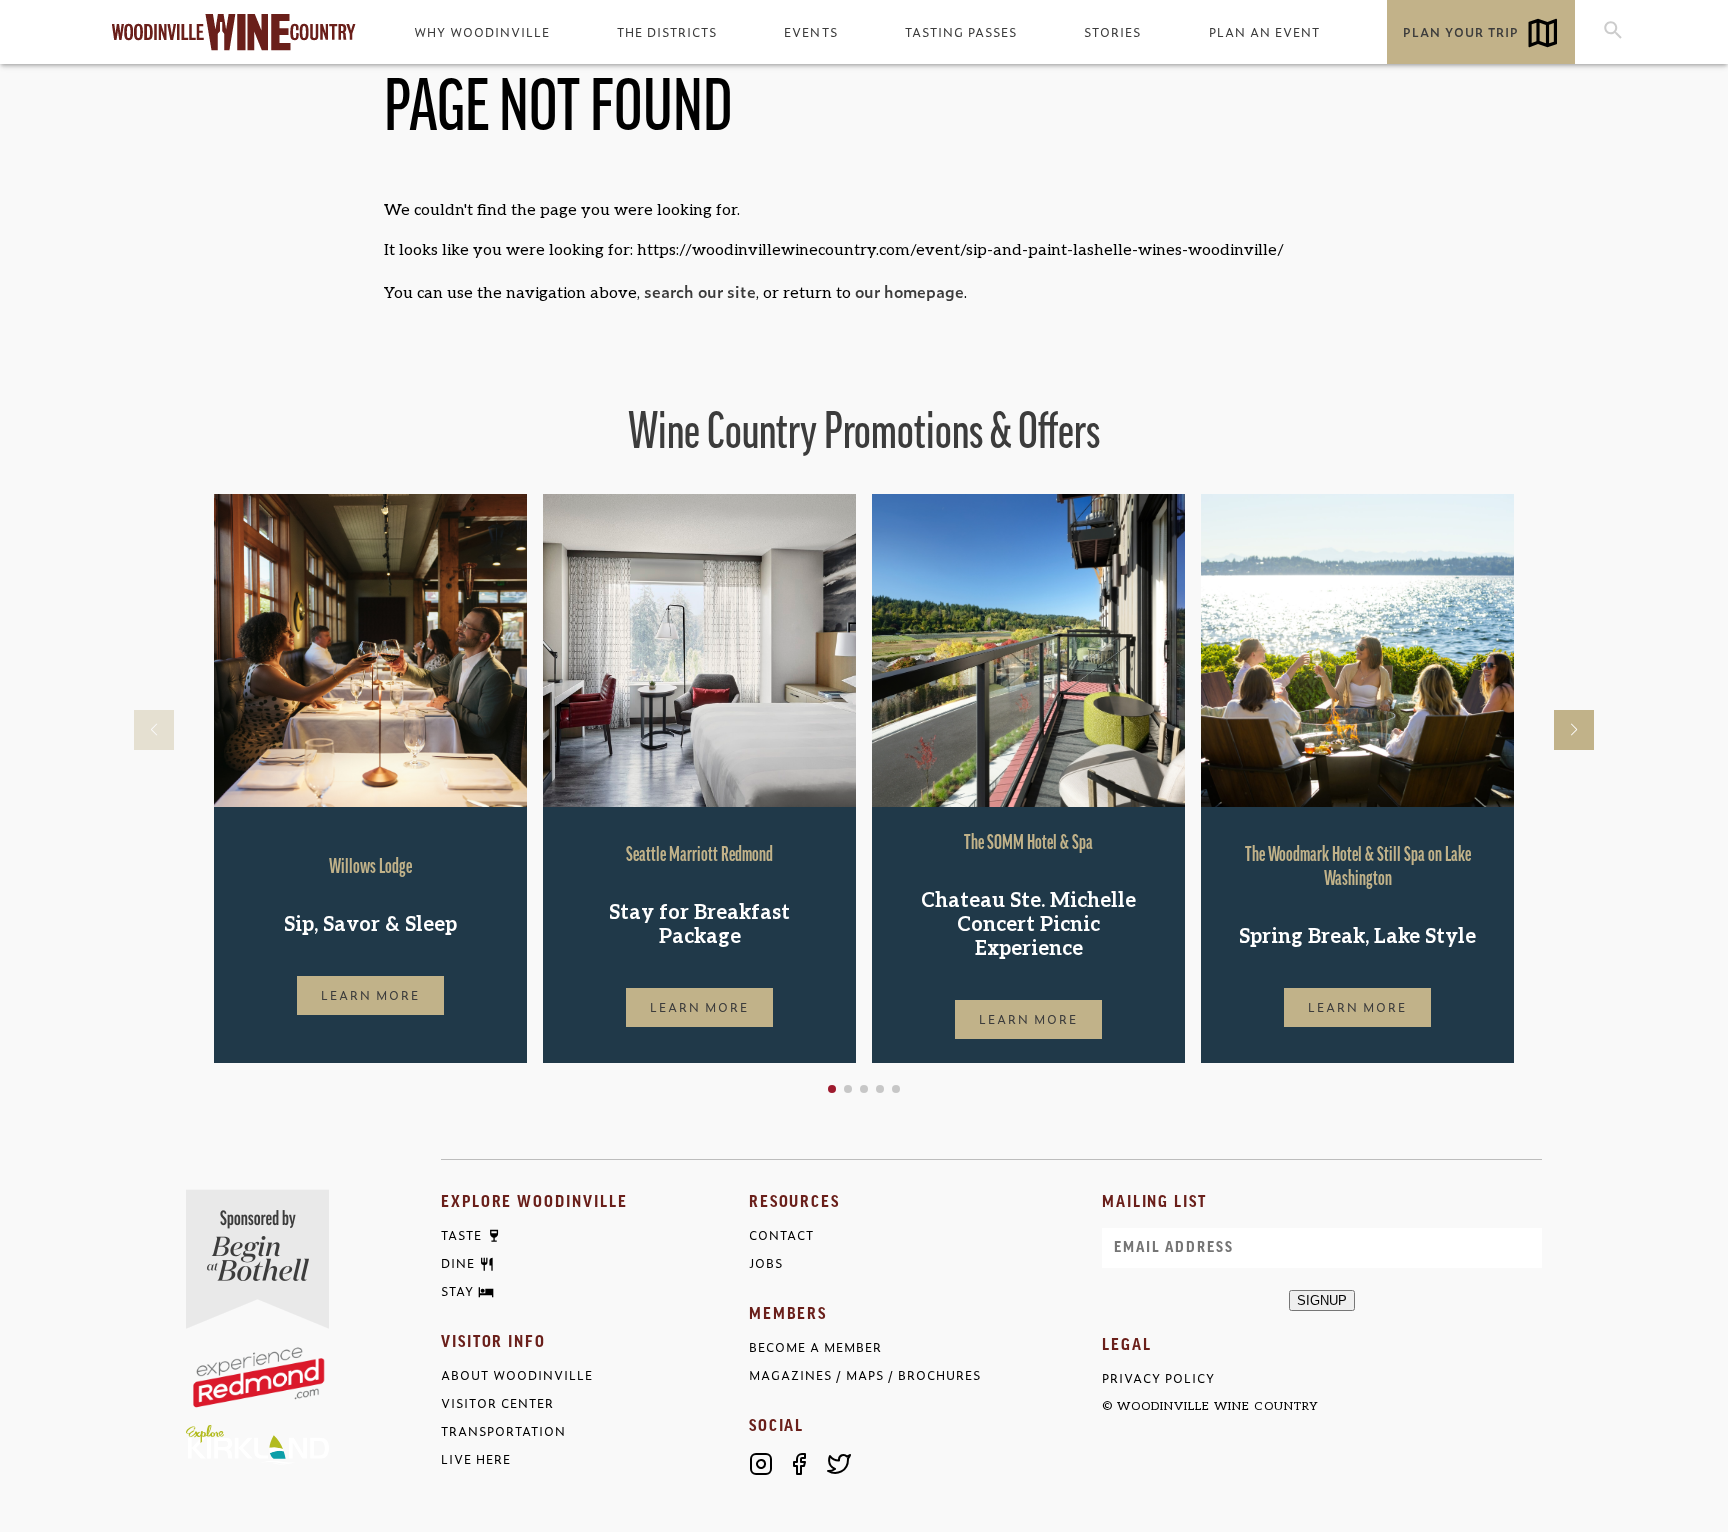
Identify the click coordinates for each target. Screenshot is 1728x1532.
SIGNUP (1322, 1300)
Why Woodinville (482, 32)
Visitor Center (497, 1403)
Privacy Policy (1158, 1378)
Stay (457, 1292)
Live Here (476, 1459)
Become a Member (815, 1347)
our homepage (909, 291)
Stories (1112, 32)
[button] (832, 1089)
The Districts (667, 32)
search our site (700, 291)
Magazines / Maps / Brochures (865, 1375)
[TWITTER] (839, 1464)
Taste (461, 1236)
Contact (781, 1235)
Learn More (371, 995)
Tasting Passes (961, 32)
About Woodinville (517, 1375)
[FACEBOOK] (800, 1464)
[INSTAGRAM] (761, 1464)
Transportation (503, 1431)
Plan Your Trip (1461, 32)
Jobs (766, 1263)
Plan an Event (1264, 32)
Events (810, 32)
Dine (458, 1264)
